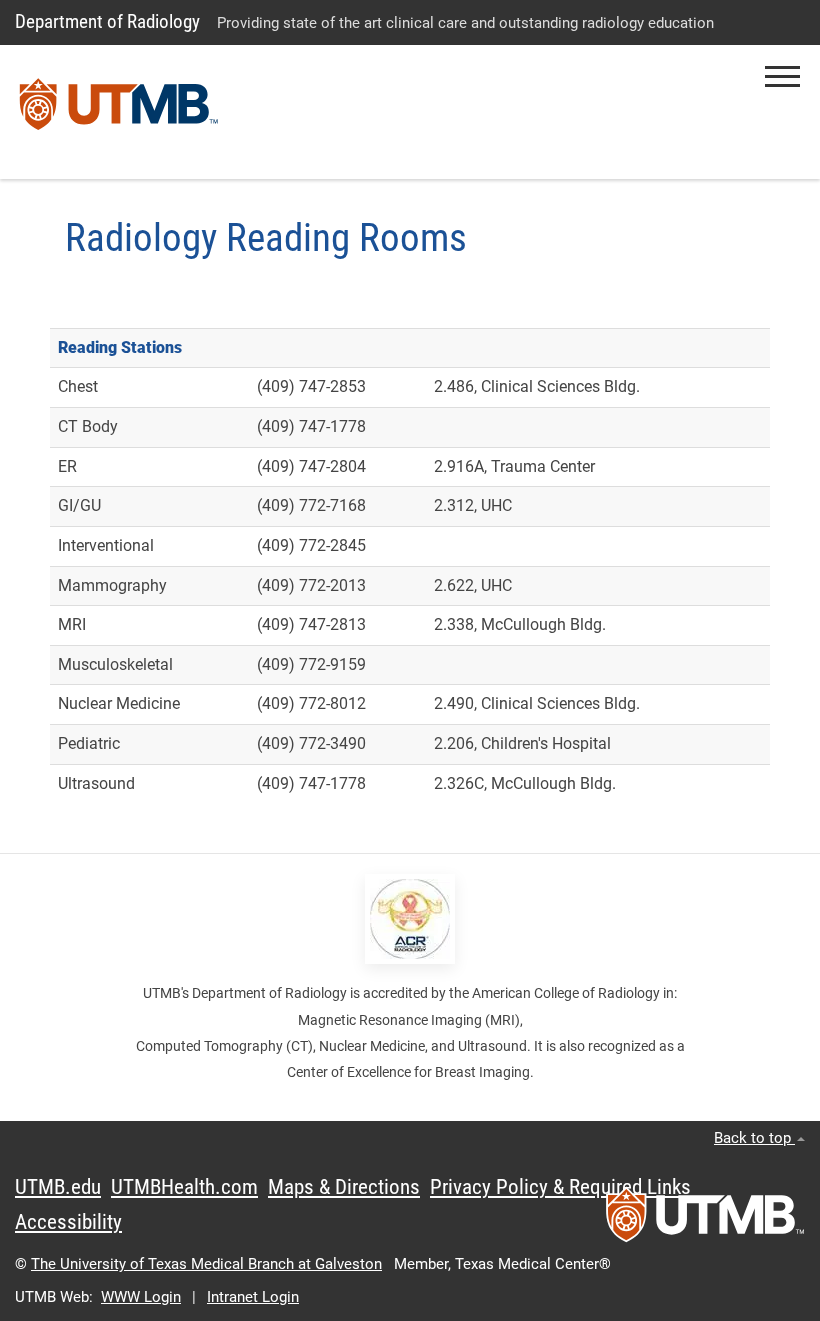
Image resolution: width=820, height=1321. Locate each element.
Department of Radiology (107, 21)
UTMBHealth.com (184, 1187)
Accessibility (68, 1222)
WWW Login (141, 1297)
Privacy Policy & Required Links (560, 1187)
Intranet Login (253, 1297)
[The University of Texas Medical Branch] (119, 112)
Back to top (754, 1138)
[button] (782, 76)
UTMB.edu (58, 1187)
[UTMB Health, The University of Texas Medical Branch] (705, 1221)
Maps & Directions (344, 1187)
